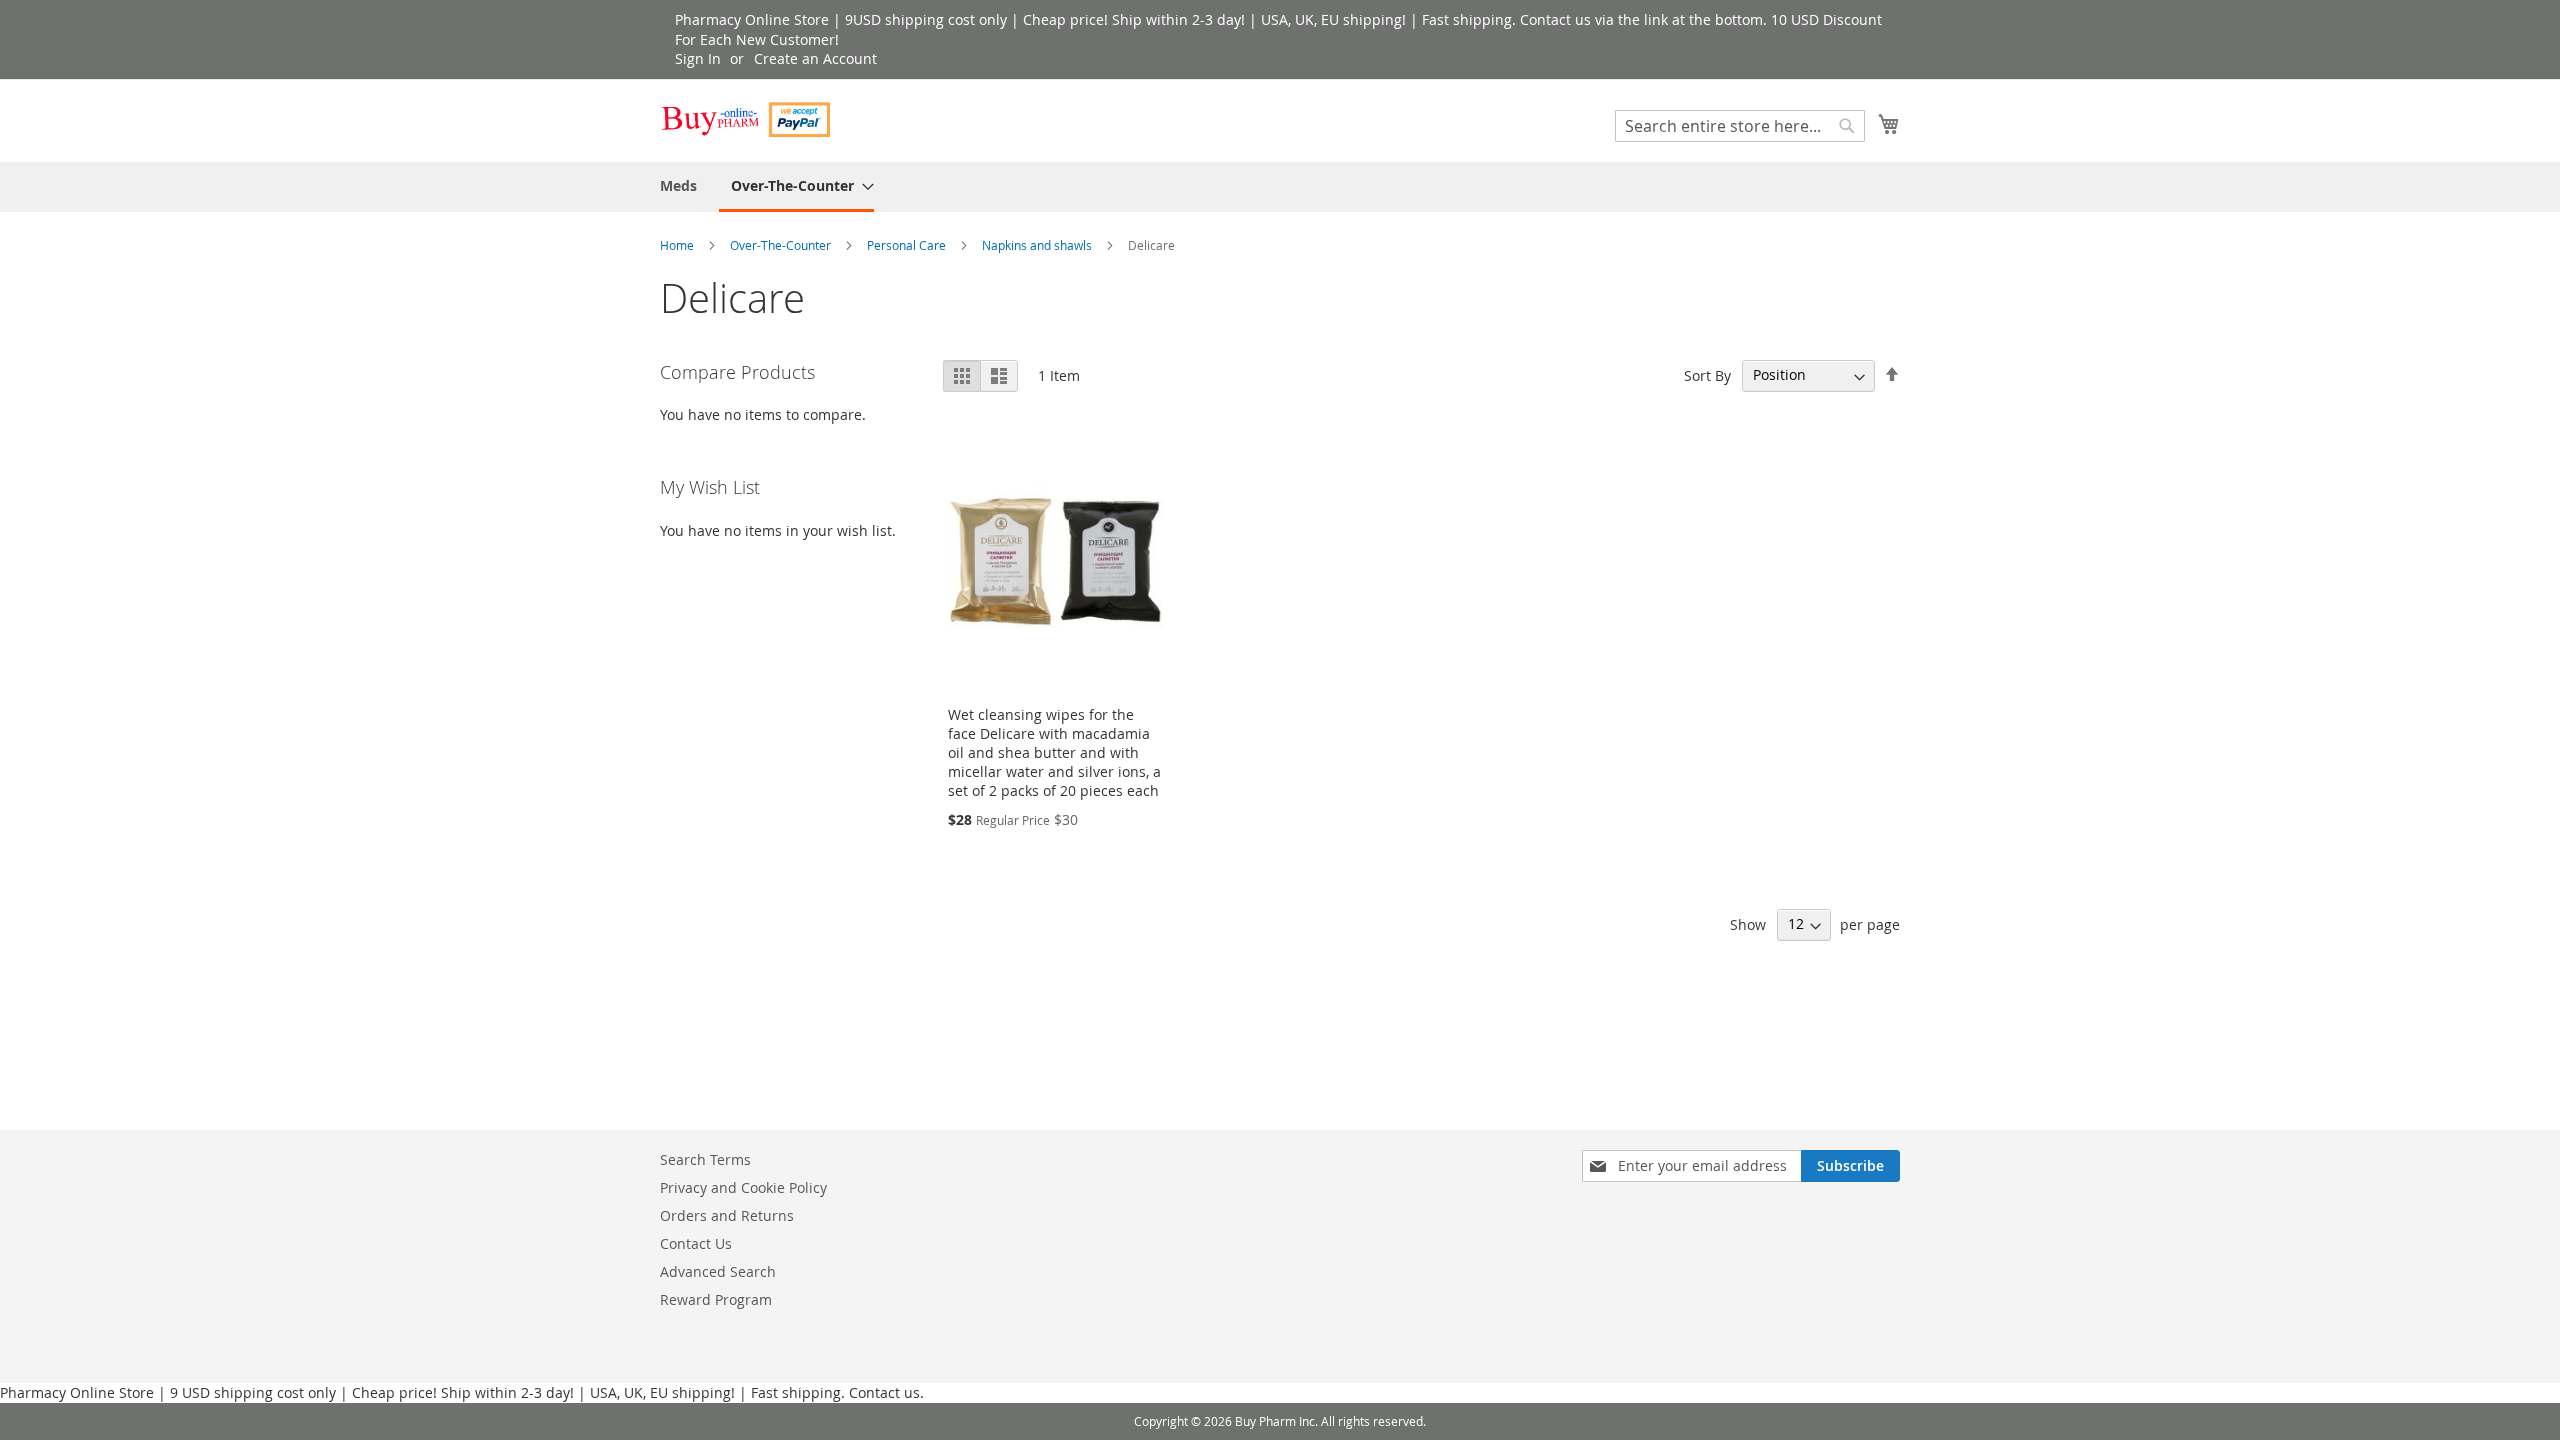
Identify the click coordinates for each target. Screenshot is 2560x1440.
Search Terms (705, 1159)
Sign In (698, 58)
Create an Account (815, 58)
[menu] (1280, 187)
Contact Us (696, 1243)
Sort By (1707, 374)
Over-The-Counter (782, 245)
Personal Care (908, 245)
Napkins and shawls (1038, 245)
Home (678, 245)
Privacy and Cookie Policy (743, 1187)
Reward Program (716, 1299)
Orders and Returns (727, 1215)
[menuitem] (678, 185)
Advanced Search (718, 1271)
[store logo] (745, 119)
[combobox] (1740, 126)
